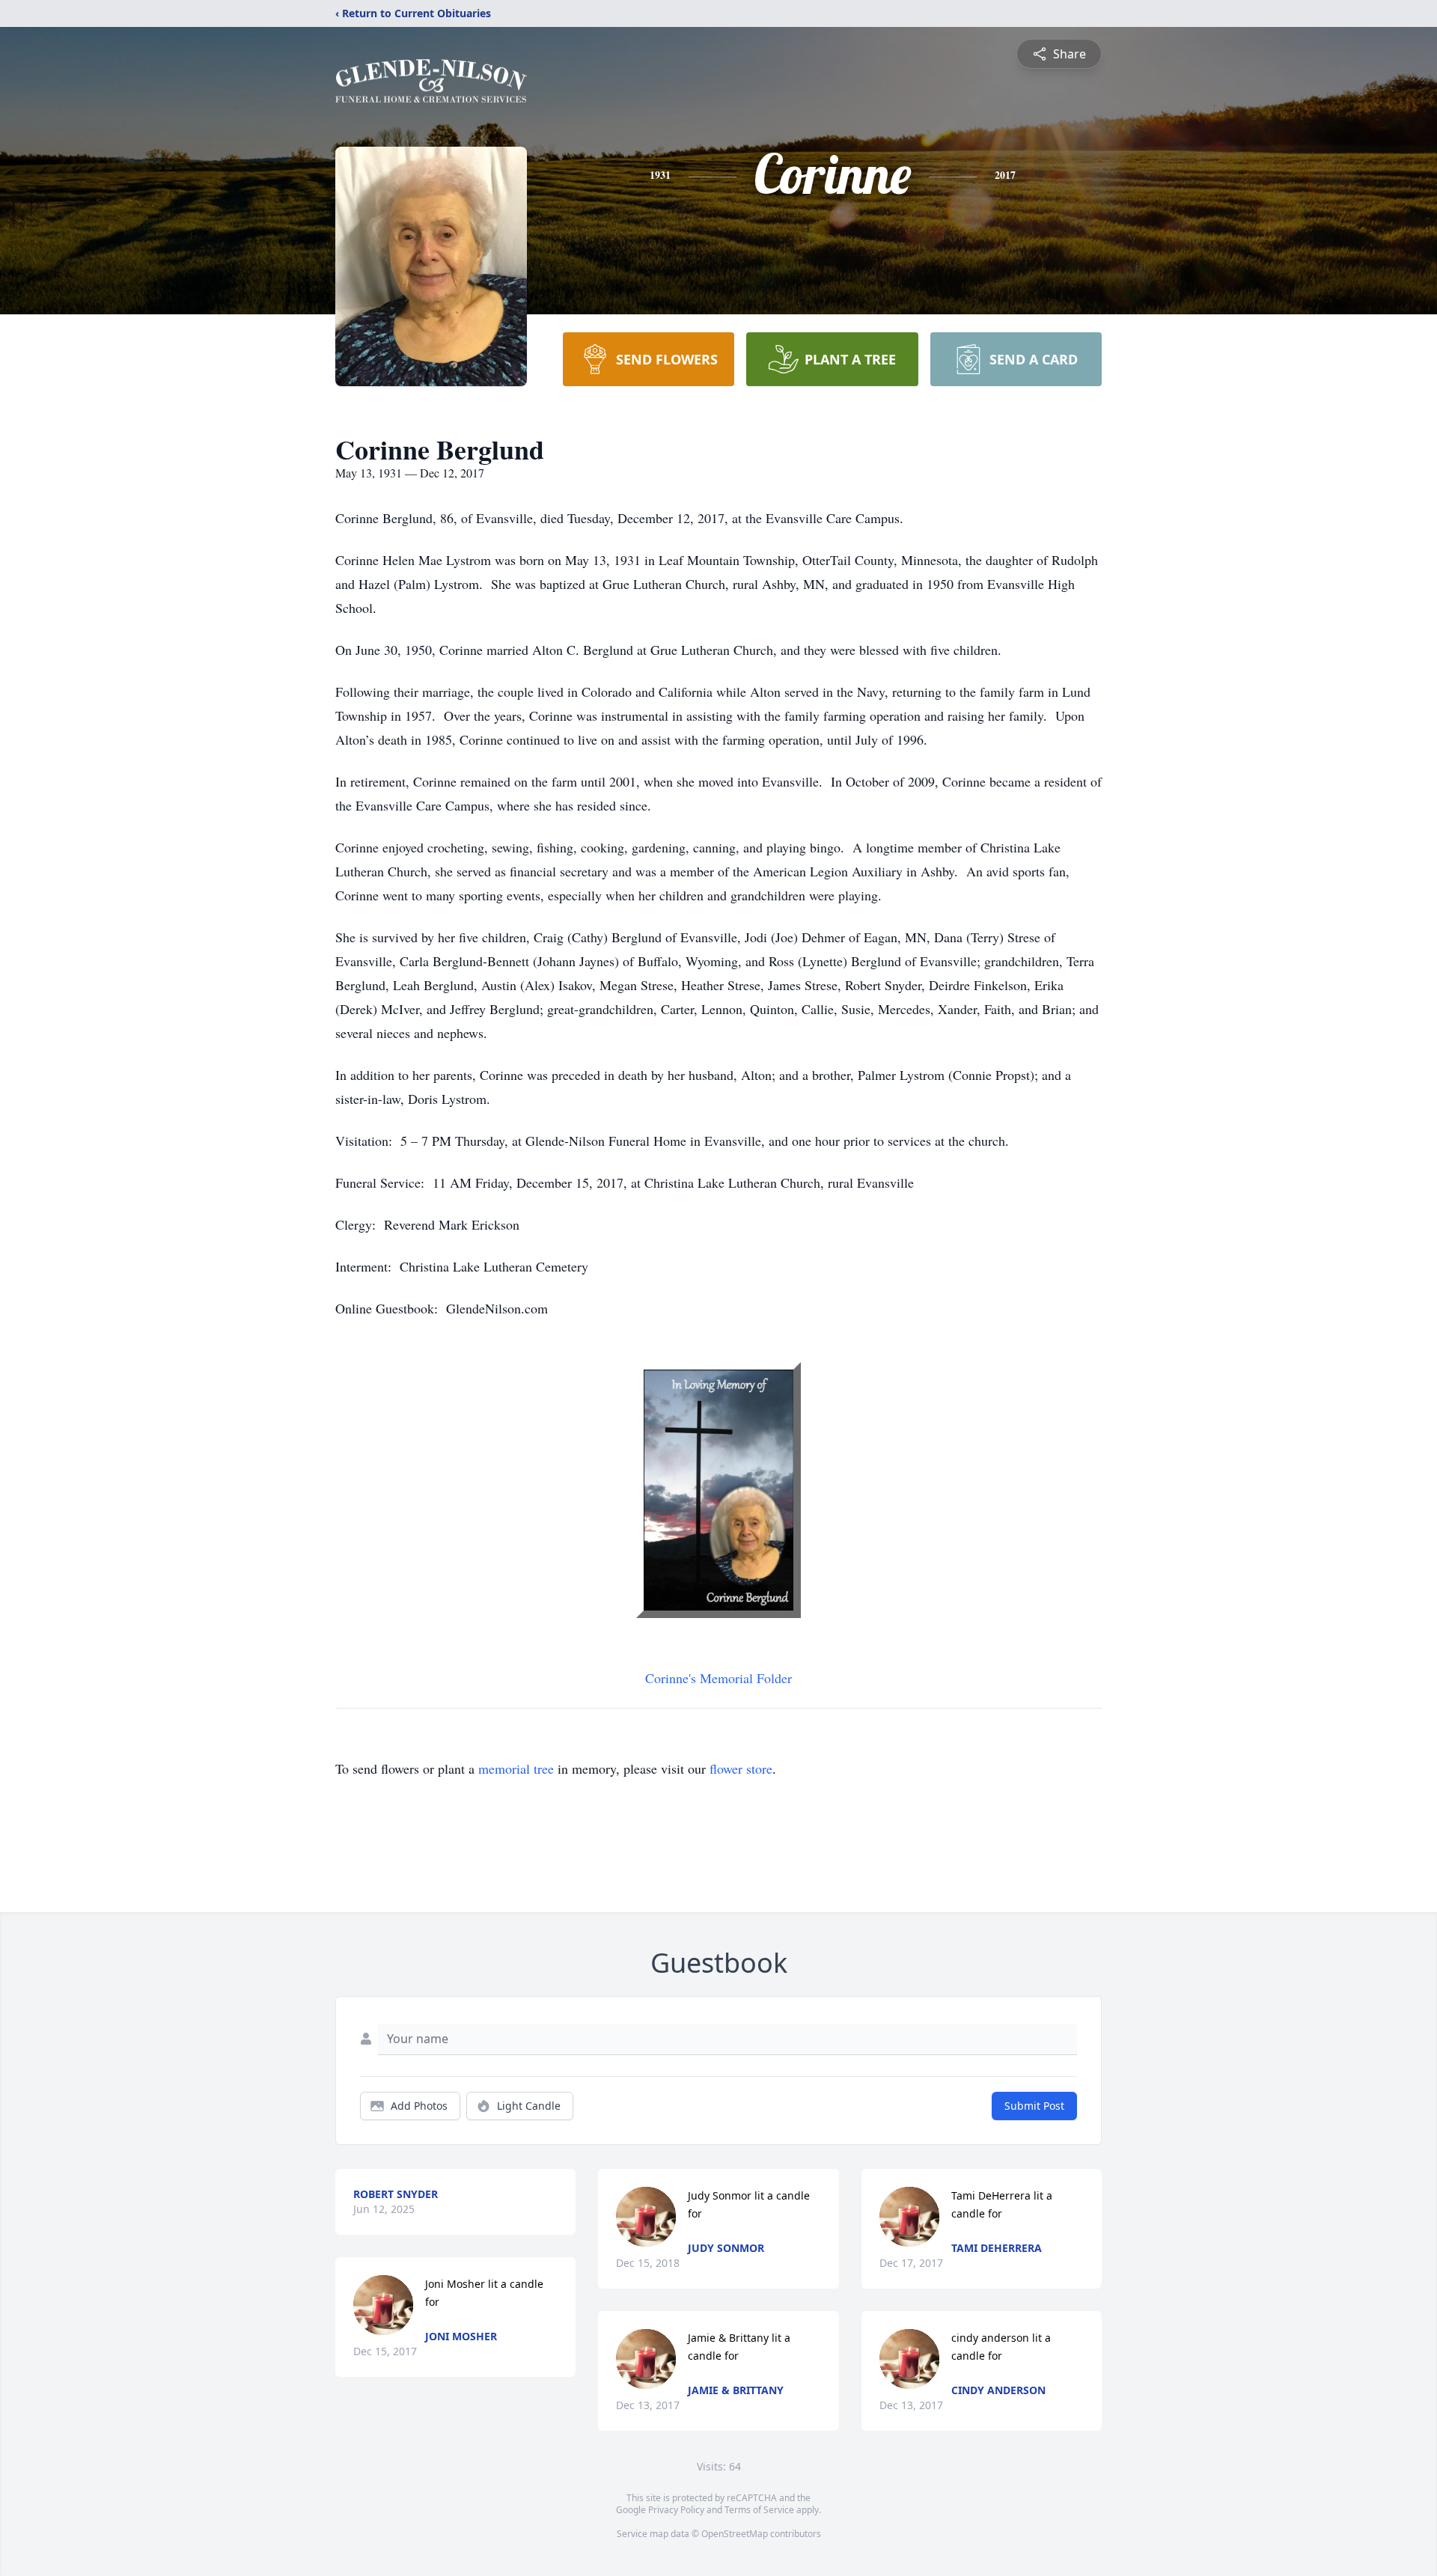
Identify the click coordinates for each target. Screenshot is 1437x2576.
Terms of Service (759, 2510)
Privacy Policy (676, 2510)
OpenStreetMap (735, 2534)
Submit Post (1034, 2106)
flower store (741, 1768)
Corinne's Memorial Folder (718, 1678)
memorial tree (516, 1768)
